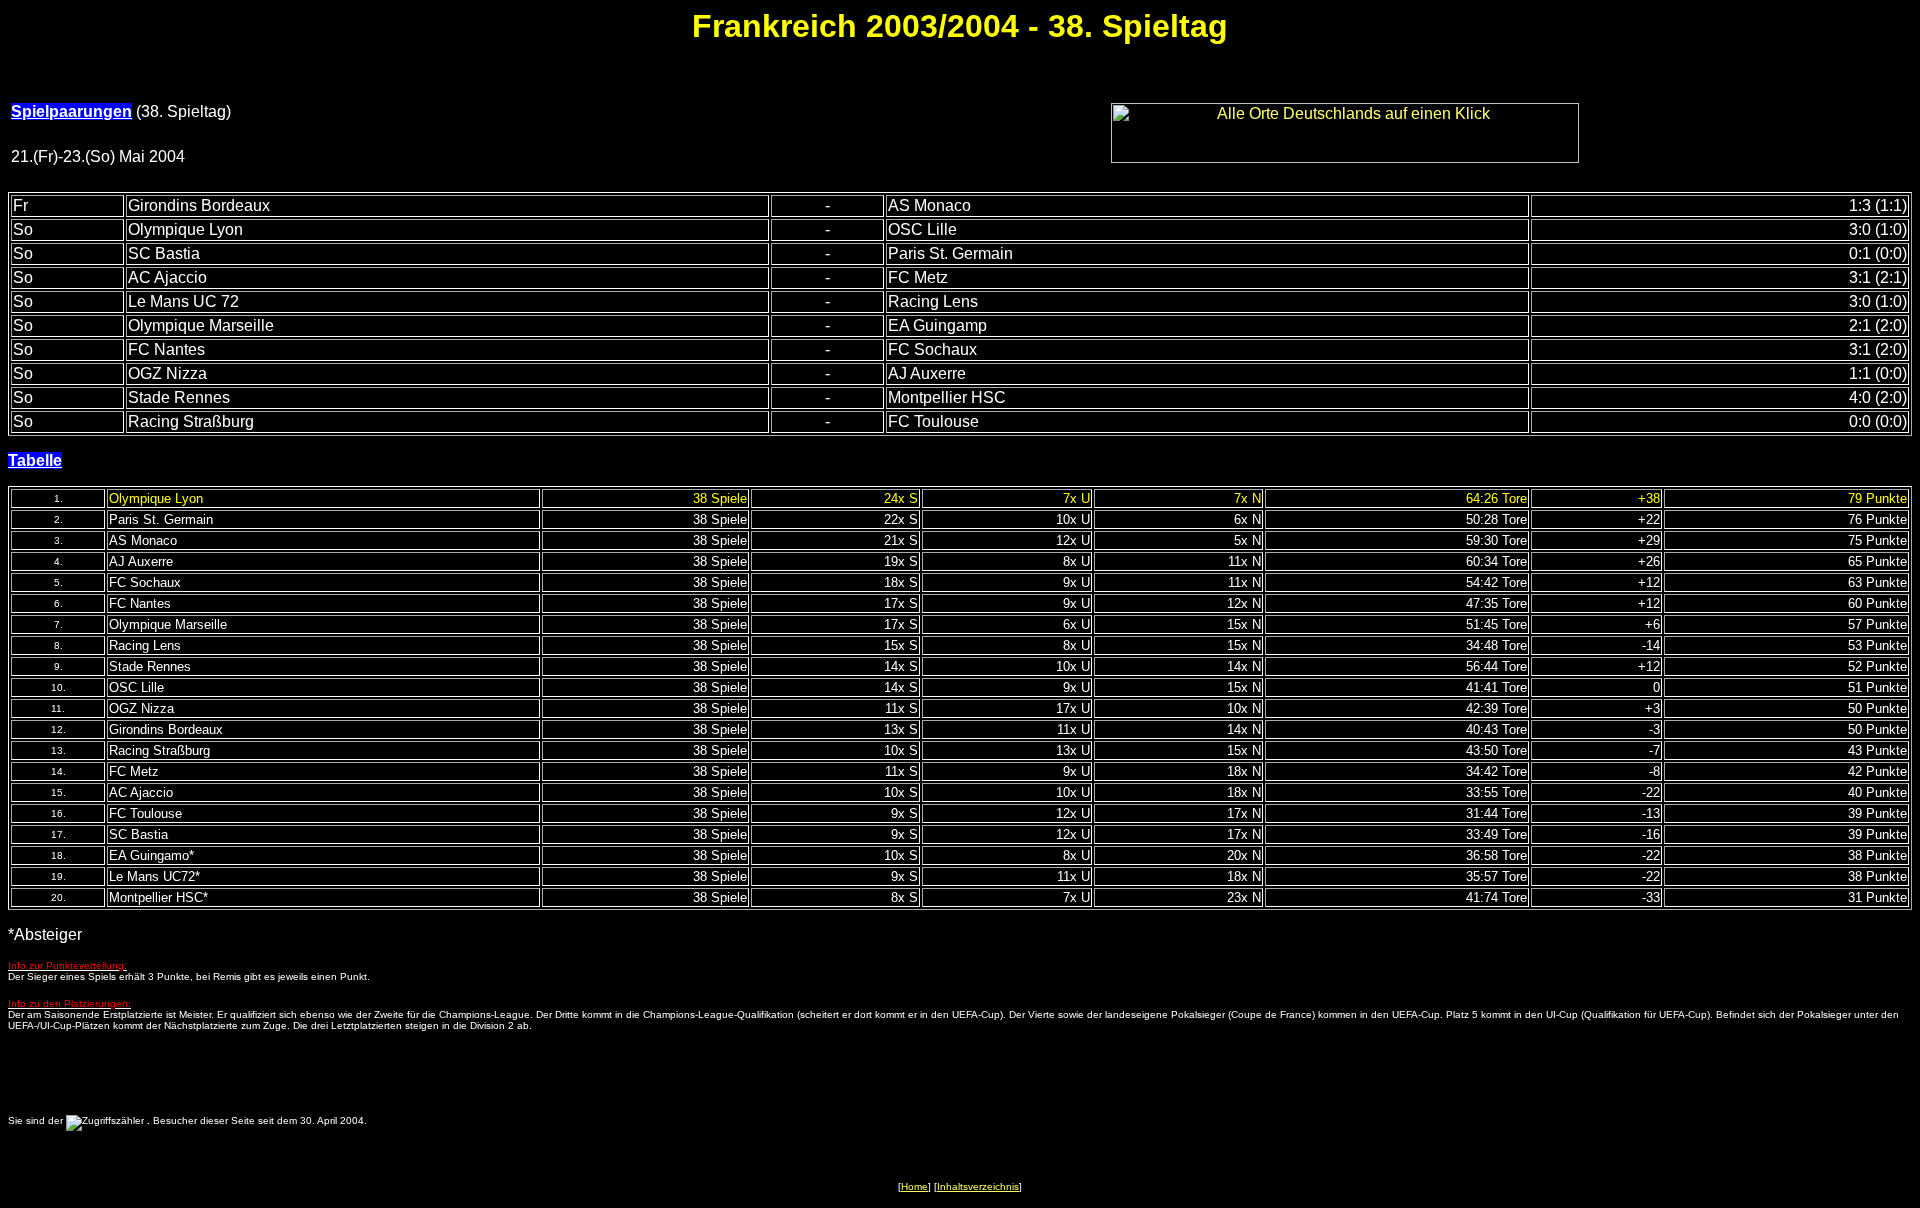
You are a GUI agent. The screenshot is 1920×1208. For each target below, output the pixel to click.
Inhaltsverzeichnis (978, 1186)
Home (914, 1186)
